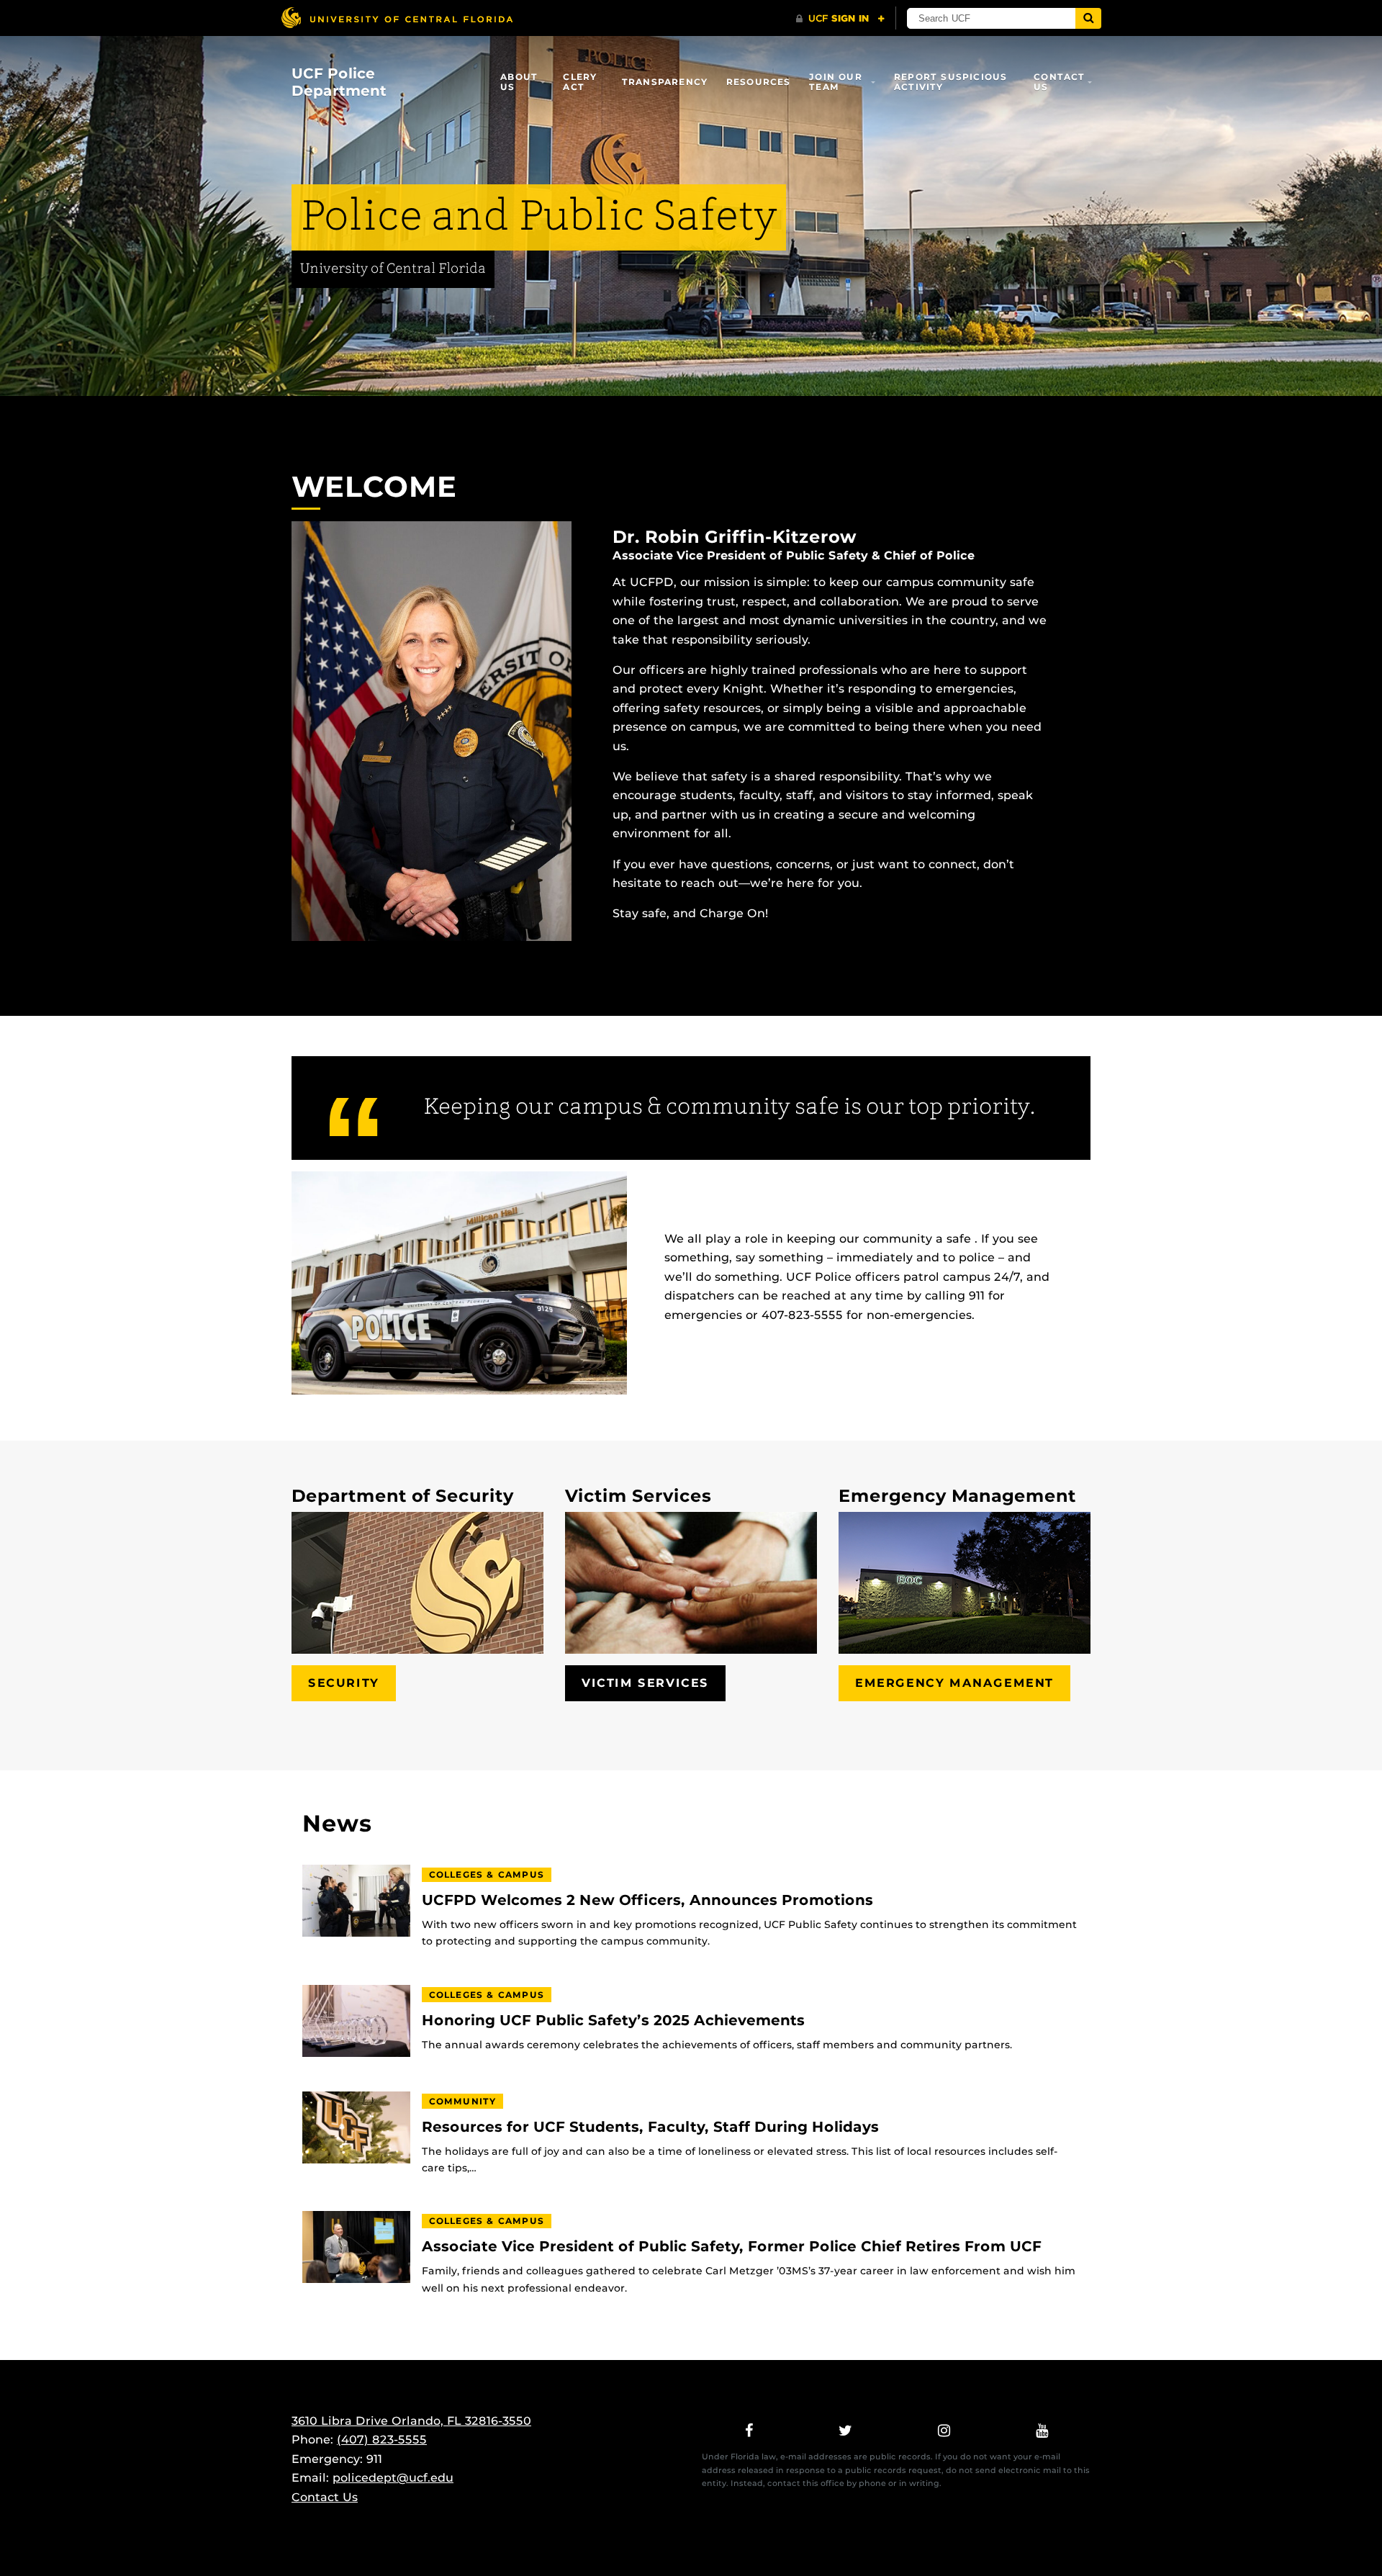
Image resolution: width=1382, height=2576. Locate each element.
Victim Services (645, 1683)
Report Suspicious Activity (950, 82)
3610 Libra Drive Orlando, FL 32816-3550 (411, 2421)
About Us (519, 82)
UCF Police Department (339, 82)
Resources (759, 82)
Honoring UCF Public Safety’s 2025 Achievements (613, 2021)
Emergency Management (954, 1683)
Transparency (665, 82)
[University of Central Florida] (397, 18)
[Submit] (1088, 18)
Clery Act (580, 82)
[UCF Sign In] (840, 19)
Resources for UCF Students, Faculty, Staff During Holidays (650, 2127)
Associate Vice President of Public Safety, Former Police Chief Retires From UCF (732, 2247)
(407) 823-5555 (382, 2440)
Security (344, 1683)
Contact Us (1059, 82)
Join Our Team (836, 82)
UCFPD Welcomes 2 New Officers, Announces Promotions (647, 1900)
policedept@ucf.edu (393, 2478)
